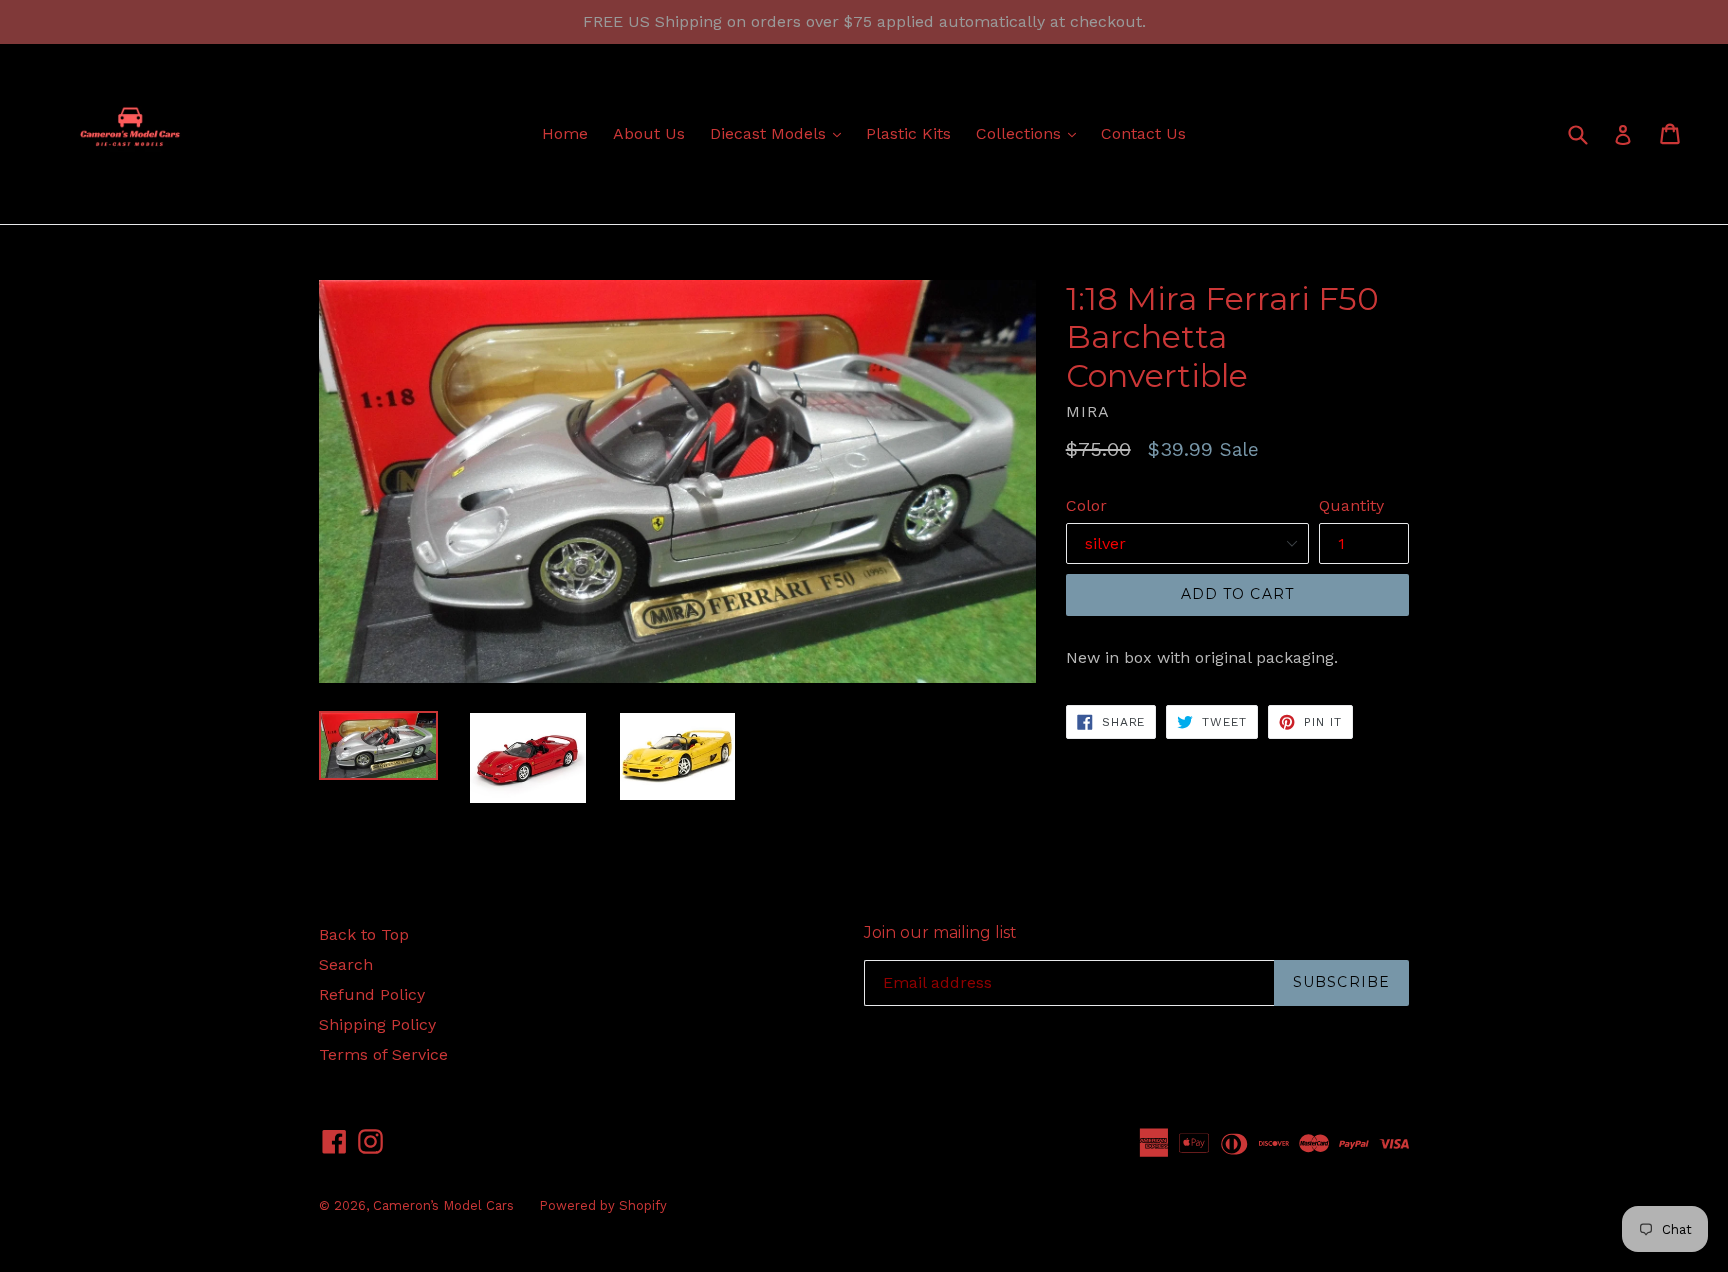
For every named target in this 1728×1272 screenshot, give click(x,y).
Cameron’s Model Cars (443, 1205)
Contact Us (1143, 133)
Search (346, 964)
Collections (1031, 133)
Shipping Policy (377, 1024)
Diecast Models (780, 133)
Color (1086, 505)
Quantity (1351, 505)
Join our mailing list (940, 932)
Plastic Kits (908, 133)
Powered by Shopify (603, 1205)
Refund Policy (372, 994)
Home (565, 133)
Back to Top (364, 934)
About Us (649, 133)
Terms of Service (383, 1054)
